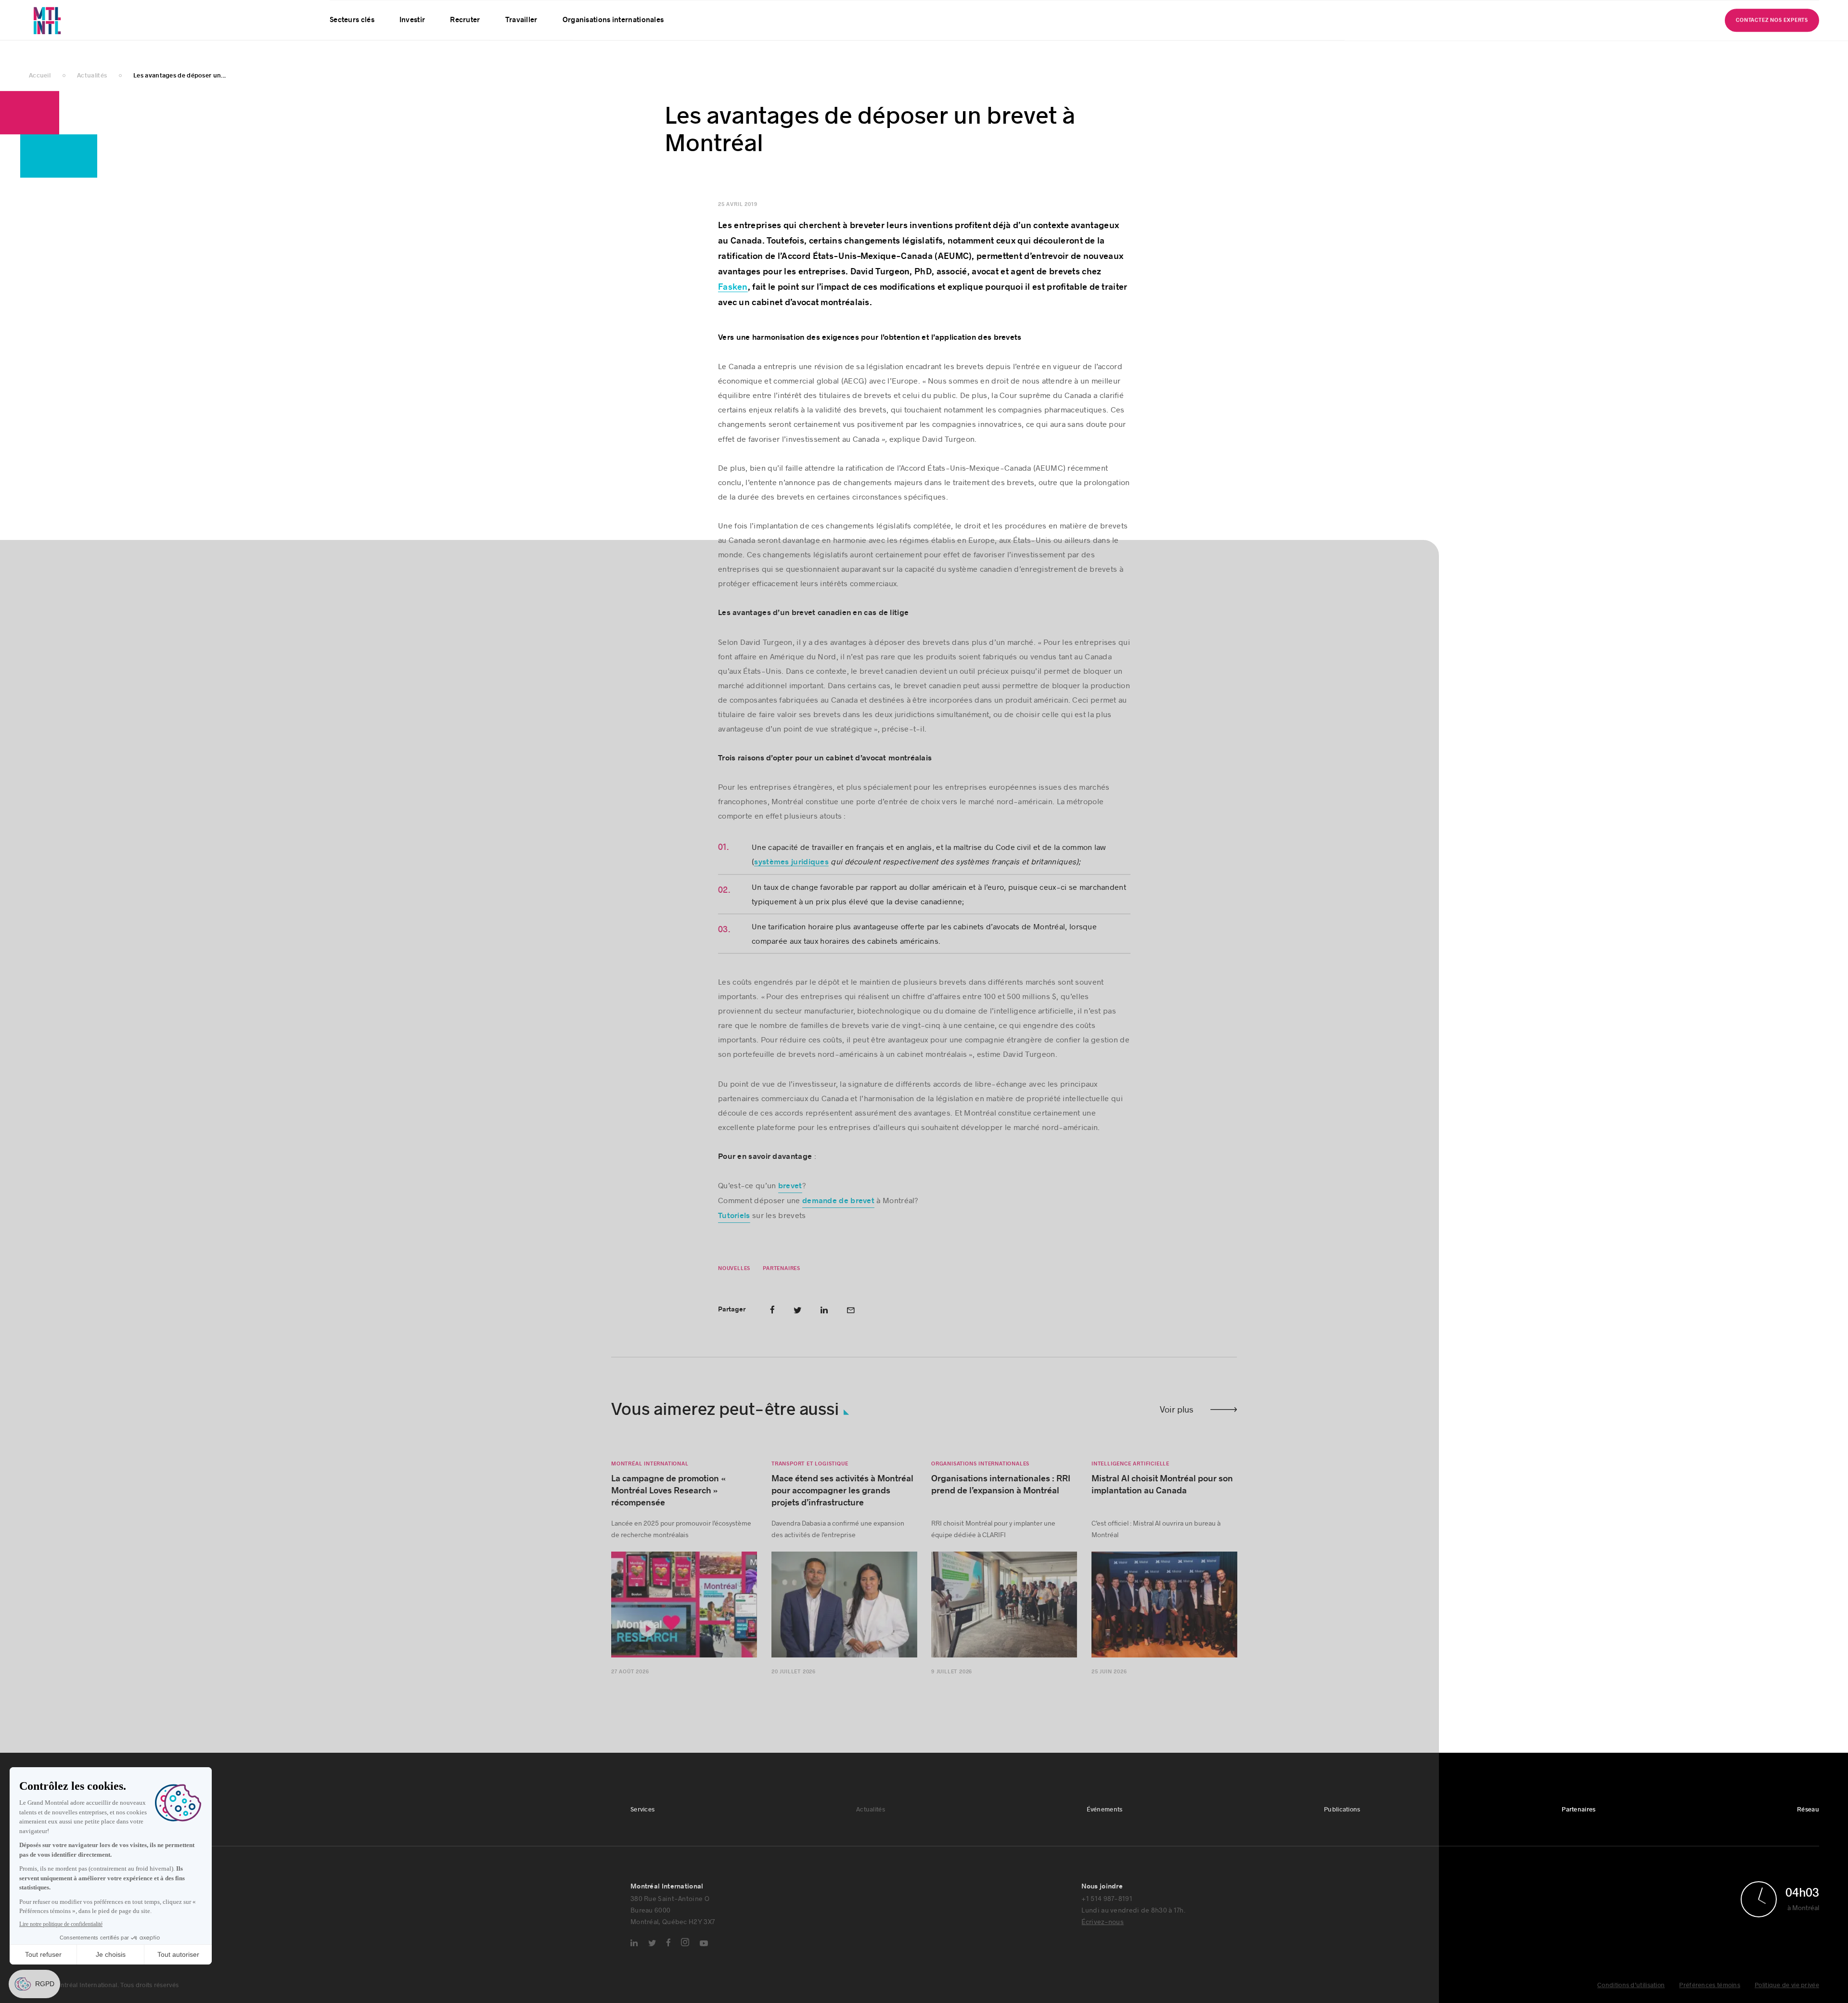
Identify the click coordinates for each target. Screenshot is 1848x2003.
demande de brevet (838, 1206)
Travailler (521, 44)
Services (342, 12)
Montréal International (650, 1469)
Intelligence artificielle (1130, 1469)
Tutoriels (734, 1221)
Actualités (388, 12)
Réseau (601, 12)
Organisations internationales (613, 44)
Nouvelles (734, 1274)
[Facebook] (668, 1948)
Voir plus (1177, 1414)
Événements (441, 12)
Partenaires (553, 12)
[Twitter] (652, 1948)
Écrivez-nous (1103, 1927)
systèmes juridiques (791, 867)
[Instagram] (685, 1947)
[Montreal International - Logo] (72, 32)
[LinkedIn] (634, 1948)
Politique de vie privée (1787, 1990)
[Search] (1777, 12)
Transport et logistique (810, 1469)
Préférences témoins (1710, 1990)
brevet (790, 1191)
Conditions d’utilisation (1631, 1990)
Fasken (733, 292)
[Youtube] (704, 1949)
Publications (498, 12)
